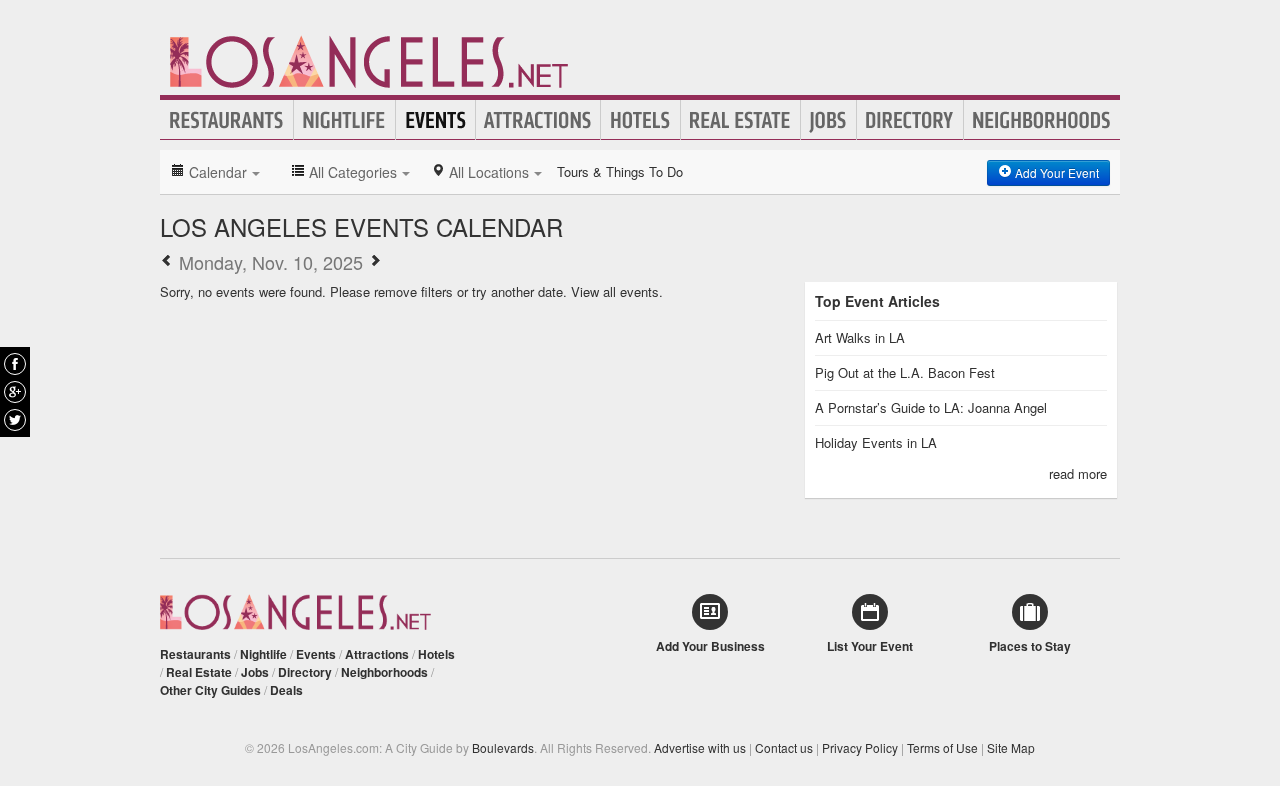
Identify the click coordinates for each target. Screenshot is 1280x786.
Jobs (828, 120)
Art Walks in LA (860, 337)
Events (435, 120)
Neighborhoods (1042, 120)
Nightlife (344, 120)
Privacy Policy (860, 747)
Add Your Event (1055, 172)
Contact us (784, 747)
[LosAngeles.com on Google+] (15, 392)
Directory (910, 120)
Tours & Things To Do (620, 171)
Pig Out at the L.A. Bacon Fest (905, 372)
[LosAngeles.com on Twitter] (15, 420)
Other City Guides (210, 690)
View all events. (617, 291)
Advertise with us (700, 747)
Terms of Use (942, 747)
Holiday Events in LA (876, 442)
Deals (286, 690)
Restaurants (227, 120)
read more (1078, 473)
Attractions (538, 120)
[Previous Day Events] (167, 262)
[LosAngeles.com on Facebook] (15, 364)
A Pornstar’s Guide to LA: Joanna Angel (931, 407)
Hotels (640, 120)
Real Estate (740, 120)
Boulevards (503, 747)
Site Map (1011, 747)
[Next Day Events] (375, 262)
